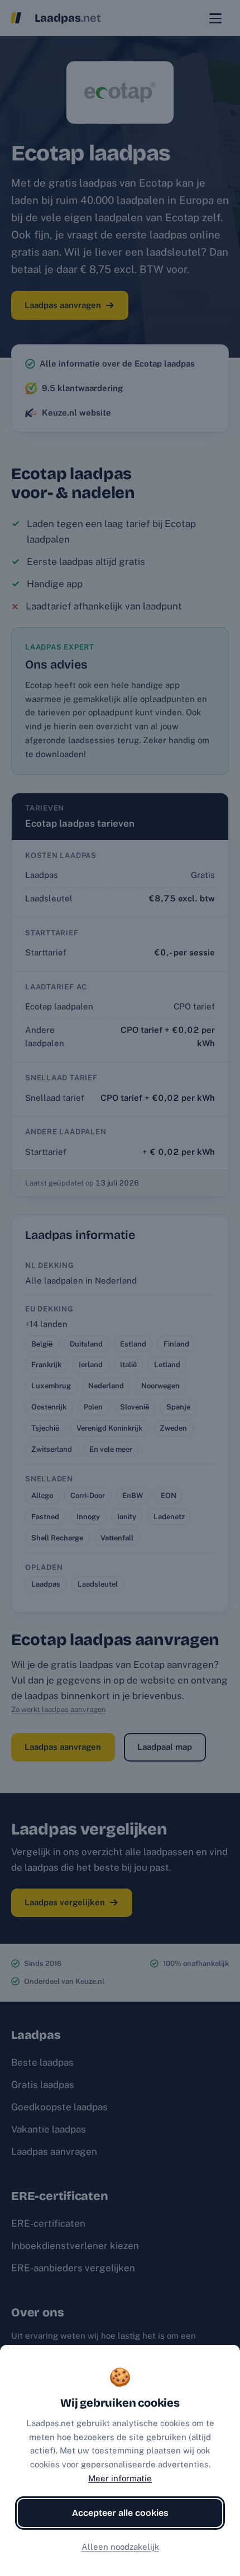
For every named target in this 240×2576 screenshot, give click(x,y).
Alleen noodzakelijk (120, 2547)
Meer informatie (120, 2478)
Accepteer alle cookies (120, 2513)
